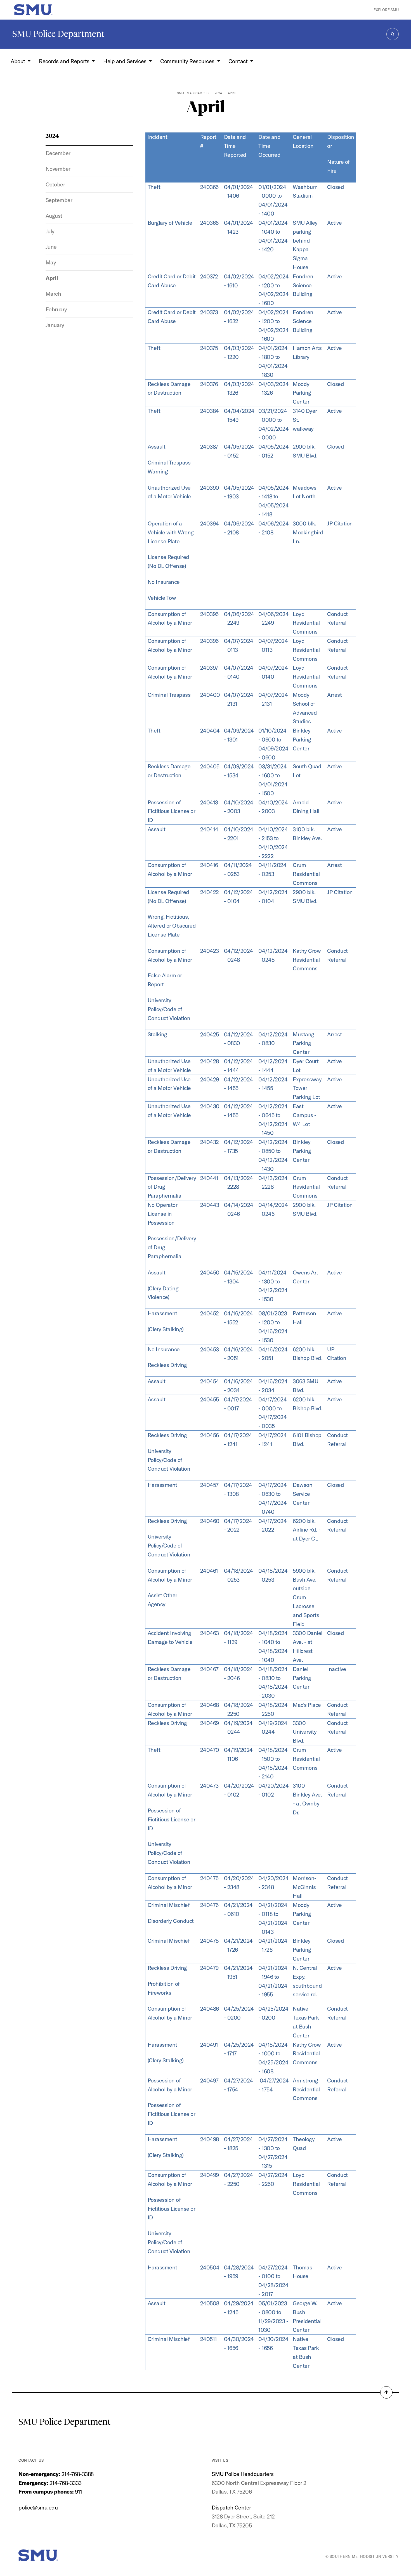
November (58, 169)
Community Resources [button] (188, 61)
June (51, 247)
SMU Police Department (58, 34)
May (51, 262)
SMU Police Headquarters (243, 2474)
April (52, 278)
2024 (218, 93)
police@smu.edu (38, 2507)
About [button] (18, 61)
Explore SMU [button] (386, 10)
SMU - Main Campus (193, 93)
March (53, 294)
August (54, 216)
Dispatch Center (231, 2507)
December (58, 153)
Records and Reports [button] (65, 61)
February (56, 309)
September (59, 200)
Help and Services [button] (125, 61)
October (55, 184)
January (55, 325)
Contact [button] (239, 61)
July (50, 231)
